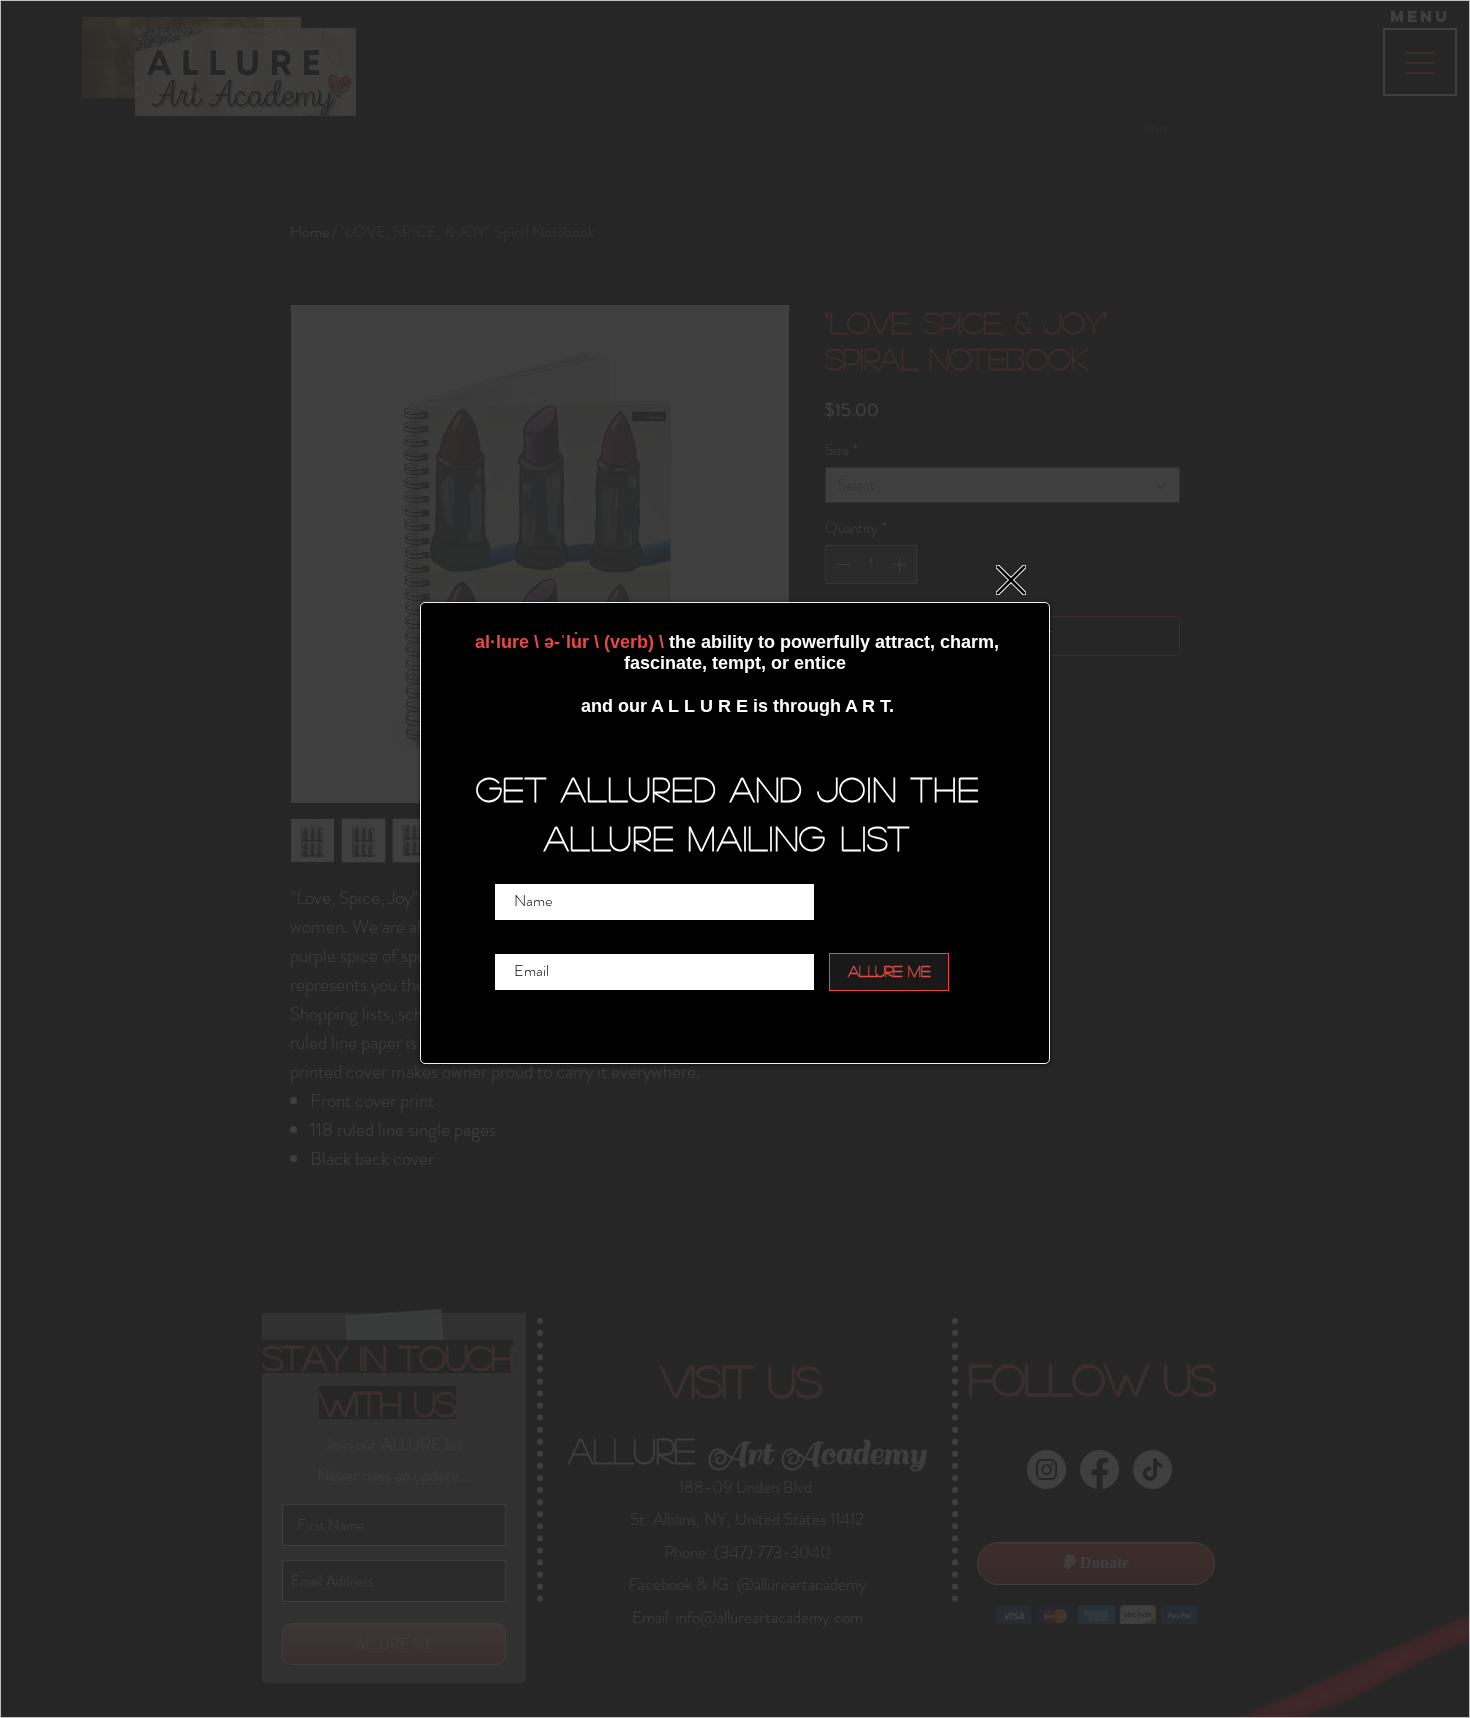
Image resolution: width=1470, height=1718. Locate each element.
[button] (1011, 580)
